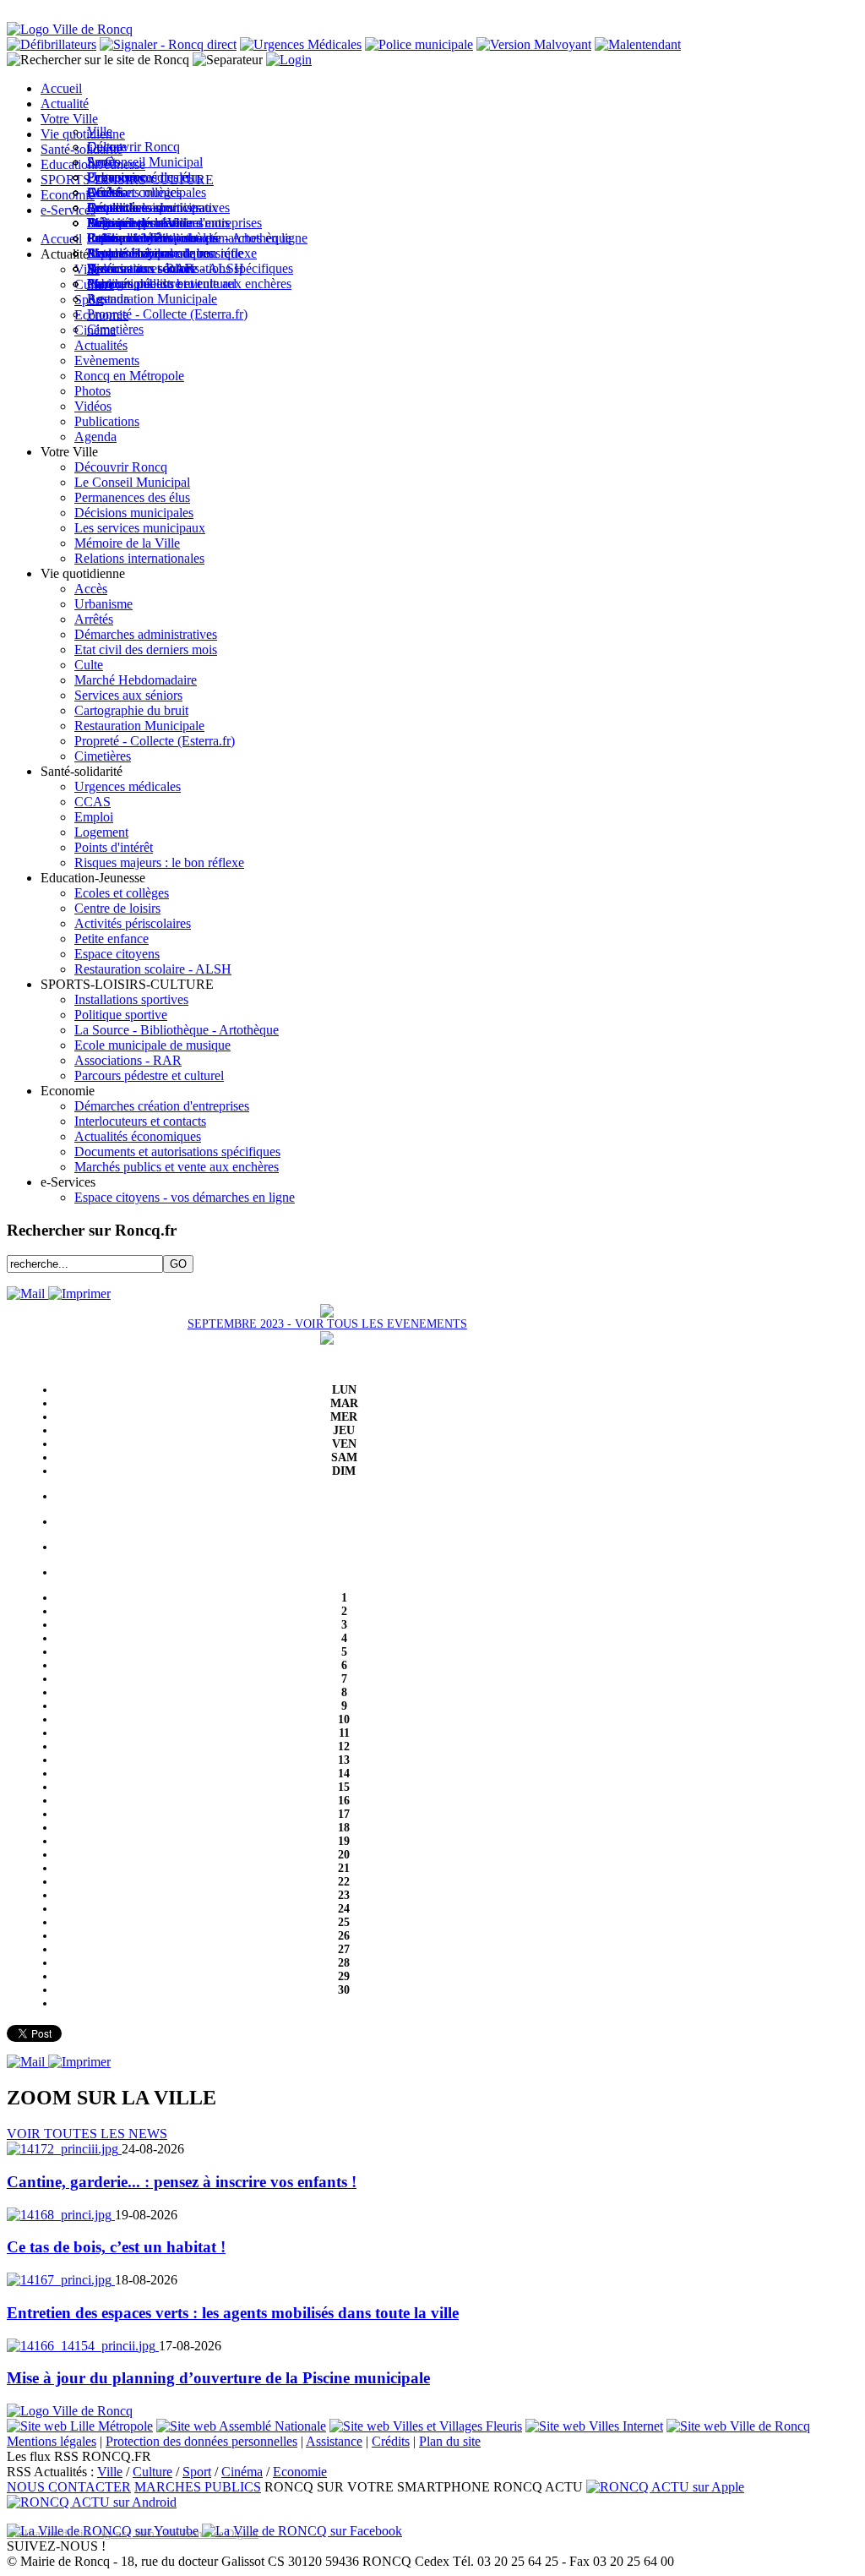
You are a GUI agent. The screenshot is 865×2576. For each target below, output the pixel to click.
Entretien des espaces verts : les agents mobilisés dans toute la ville (233, 2313)
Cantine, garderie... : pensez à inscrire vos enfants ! (182, 2182)
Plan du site (450, 2441)
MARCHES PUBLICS (198, 2487)
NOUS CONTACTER (69, 2487)
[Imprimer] (79, 1293)
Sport (197, 2472)
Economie (300, 2472)
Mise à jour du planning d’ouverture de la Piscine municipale (218, 2378)
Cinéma (242, 2472)
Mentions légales (52, 2441)
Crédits (391, 2441)
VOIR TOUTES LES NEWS (87, 2134)
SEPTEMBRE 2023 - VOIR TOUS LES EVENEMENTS (327, 1324)
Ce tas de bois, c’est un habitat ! (116, 2247)
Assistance (334, 2441)
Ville (110, 2472)
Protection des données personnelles (201, 2441)
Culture (152, 2472)
